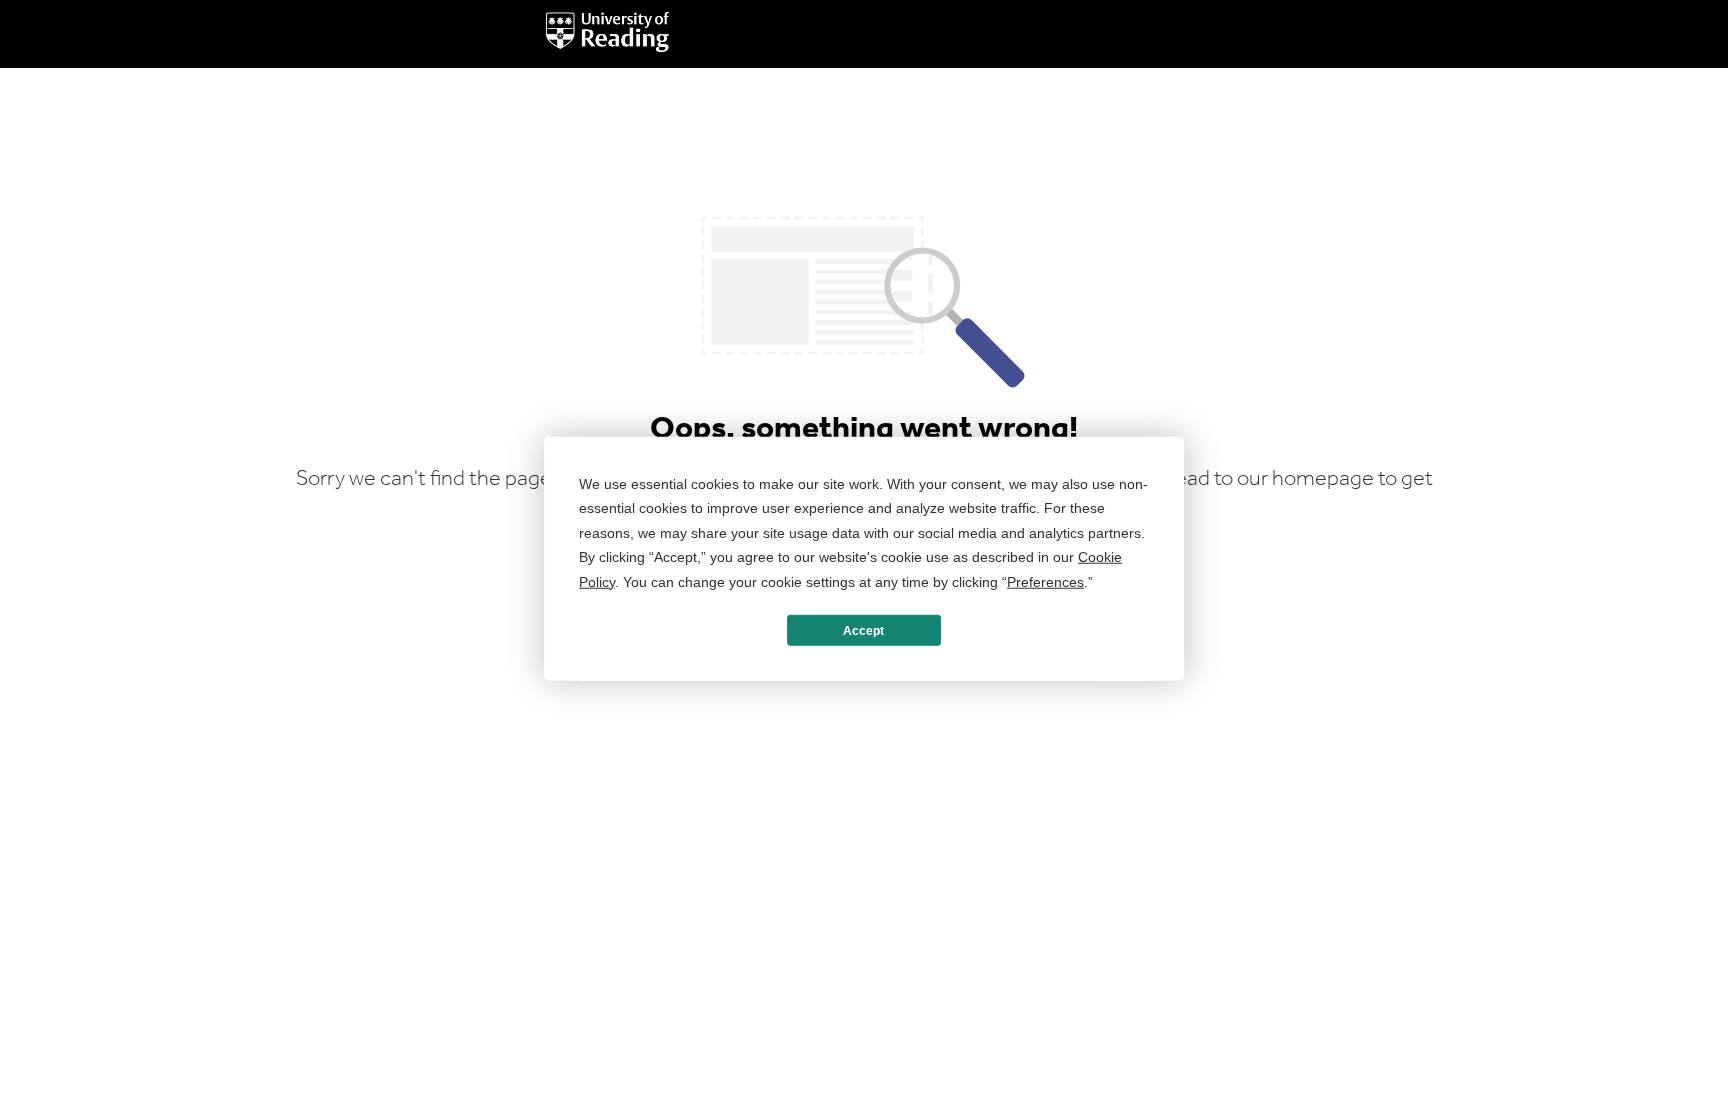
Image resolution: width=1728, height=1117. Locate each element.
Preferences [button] (1045, 581)
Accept (863, 630)
